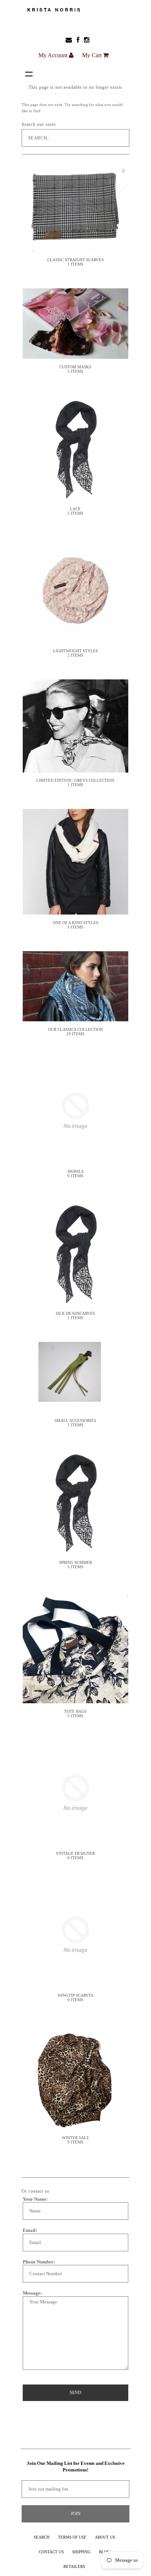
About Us (105, 2537)
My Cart (93, 55)
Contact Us (51, 2552)
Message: (32, 2293)
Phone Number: (39, 2262)
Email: (30, 2230)
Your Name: (35, 2199)
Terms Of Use (72, 2537)
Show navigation (29, 74)
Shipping (81, 2552)
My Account (54, 55)
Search (42, 2537)
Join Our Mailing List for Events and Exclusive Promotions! (76, 2466)
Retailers (74, 2566)
